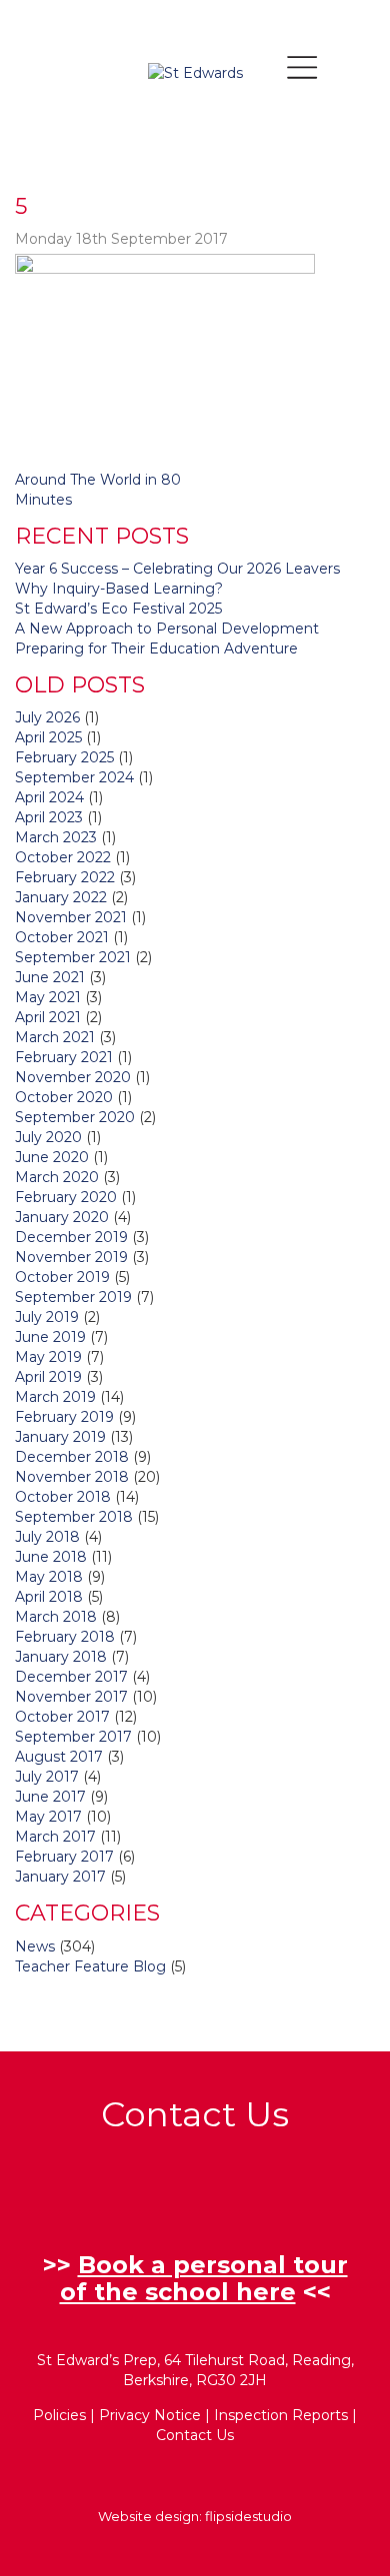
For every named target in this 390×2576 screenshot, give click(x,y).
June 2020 (52, 1157)
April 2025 (48, 737)
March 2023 (56, 837)
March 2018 (56, 1617)
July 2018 (47, 1537)
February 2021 (64, 1057)
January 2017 (60, 1877)
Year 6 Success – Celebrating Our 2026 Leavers (177, 569)
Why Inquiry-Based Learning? (119, 589)
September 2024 (74, 777)
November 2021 (71, 917)
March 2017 (55, 1837)
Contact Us (195, 2435)
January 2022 (61, 897)
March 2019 (55, 1397)
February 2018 (65, 1637)
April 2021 (48, 1017)
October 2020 (64, 1097)
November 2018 (72, 1477)
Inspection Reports (281, 2415)
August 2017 (59, 1757)
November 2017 (71, 1697)
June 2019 (50, 1337)
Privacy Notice (150, 2415)
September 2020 (75, 1117)
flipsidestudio (248, 2516)
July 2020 (48, 1137)
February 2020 (66, 1197)
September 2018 (74, 1517)
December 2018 (72, 1457)
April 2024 (49, 797)
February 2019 (64, 1417)
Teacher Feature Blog (90, 1966)
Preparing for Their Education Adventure (156, 648)
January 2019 (60, 1437)
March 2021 (55, 1037)
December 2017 (71, 1677)
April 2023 (49, 817)
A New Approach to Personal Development (167, 629)
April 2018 (49, 1597)
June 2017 (50, 1797)
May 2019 (48, 1357)
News (35, 1946)
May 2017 (48, 1817)
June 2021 (50, 977)
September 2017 (73, 1737)
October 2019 (62, 1277)
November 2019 (71, 1257)
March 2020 (57, 1177)
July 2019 (47, 1317)
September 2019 (73, 1297)
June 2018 (51, 1557)
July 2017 (47, 1777)
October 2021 (62, 937)
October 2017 (62, 1717)
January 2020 (62, 1217)
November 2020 (73, 1077)
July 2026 (47, 717)
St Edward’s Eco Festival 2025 (118, 609)
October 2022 (63, 857)
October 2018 (63, 1497)
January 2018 (61, 1657)
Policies (59, 2415)
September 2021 (73, 957)
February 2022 (65, 877)
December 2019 (71, 1237)
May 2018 (49, 1577)
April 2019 (48, 1377)
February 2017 (64, 1857)
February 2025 (64, 757)
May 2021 (48, 997)
